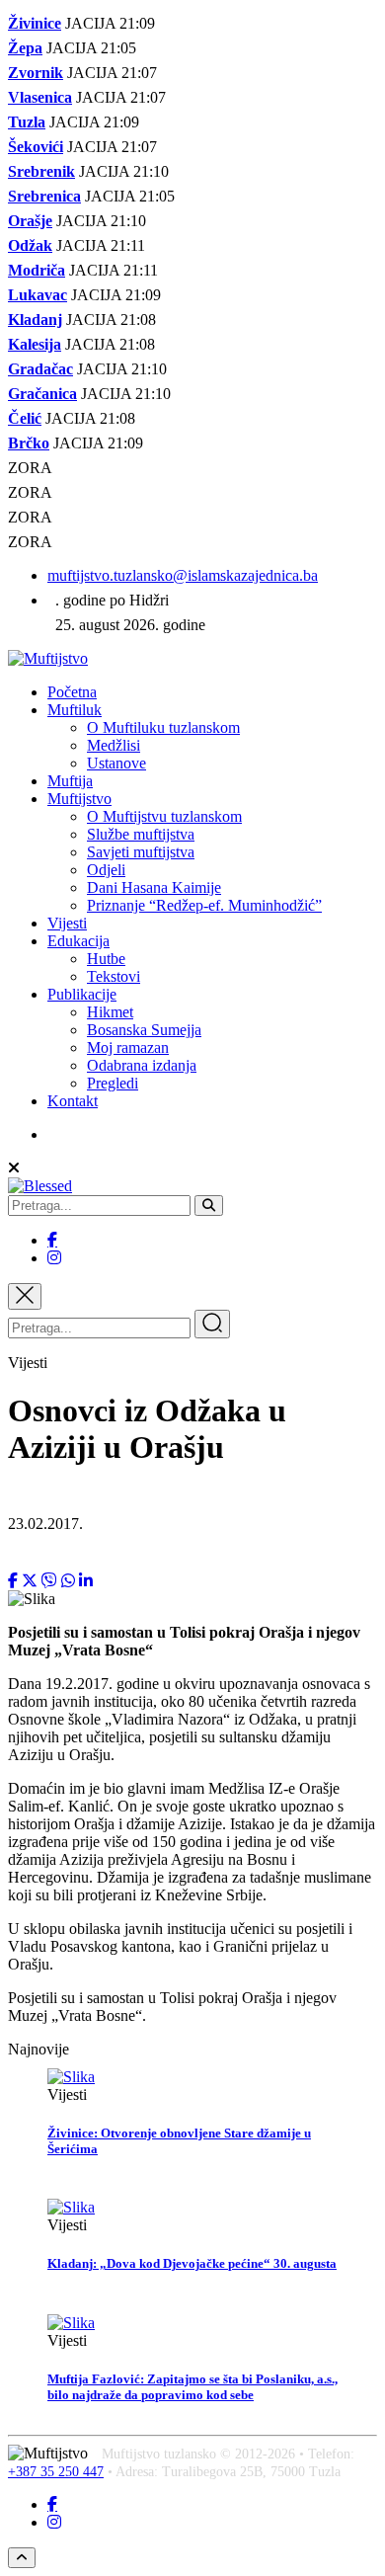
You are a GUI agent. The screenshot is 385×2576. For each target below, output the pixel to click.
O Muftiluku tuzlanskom (163, 727)
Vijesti (67, 923)
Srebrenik (41, 171)
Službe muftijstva (141, 834)
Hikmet (110, 1012)
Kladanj (35, 320)
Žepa (25, 48)
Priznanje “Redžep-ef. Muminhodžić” (204, 905)
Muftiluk (75, 710)
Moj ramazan (128, 1047)
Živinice (35, 23)
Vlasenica (40, 97)
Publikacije (82, 994)
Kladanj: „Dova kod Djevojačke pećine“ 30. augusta (192, 2263)
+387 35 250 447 (56, 2472)
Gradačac (40, 369)
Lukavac (38, 295)
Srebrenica (44, 196)
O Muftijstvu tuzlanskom (164, 816)
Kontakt (73, 1101)
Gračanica (42, 394)
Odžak (30, 245)
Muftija (70, 781)
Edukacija (78, 941)
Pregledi (113, 1083)
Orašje (30, 221)
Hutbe (106, 959)
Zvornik (36, 73)
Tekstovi (114, 976)
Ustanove (116, 763)
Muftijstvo (79, 799)
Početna (72, 692)
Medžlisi (114, 745)
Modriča (37, 270)
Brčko (29, 443)
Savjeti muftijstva (141, 852)
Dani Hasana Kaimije (154, 887)
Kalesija (35, 344)
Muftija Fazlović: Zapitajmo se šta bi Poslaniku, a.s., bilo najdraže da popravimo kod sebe (192, 2387)
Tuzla (27, 122)
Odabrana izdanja (142, 1065)
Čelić (25, 418)
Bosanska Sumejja (144, 1030)
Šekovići (36, 147)
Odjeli (106, 870)
